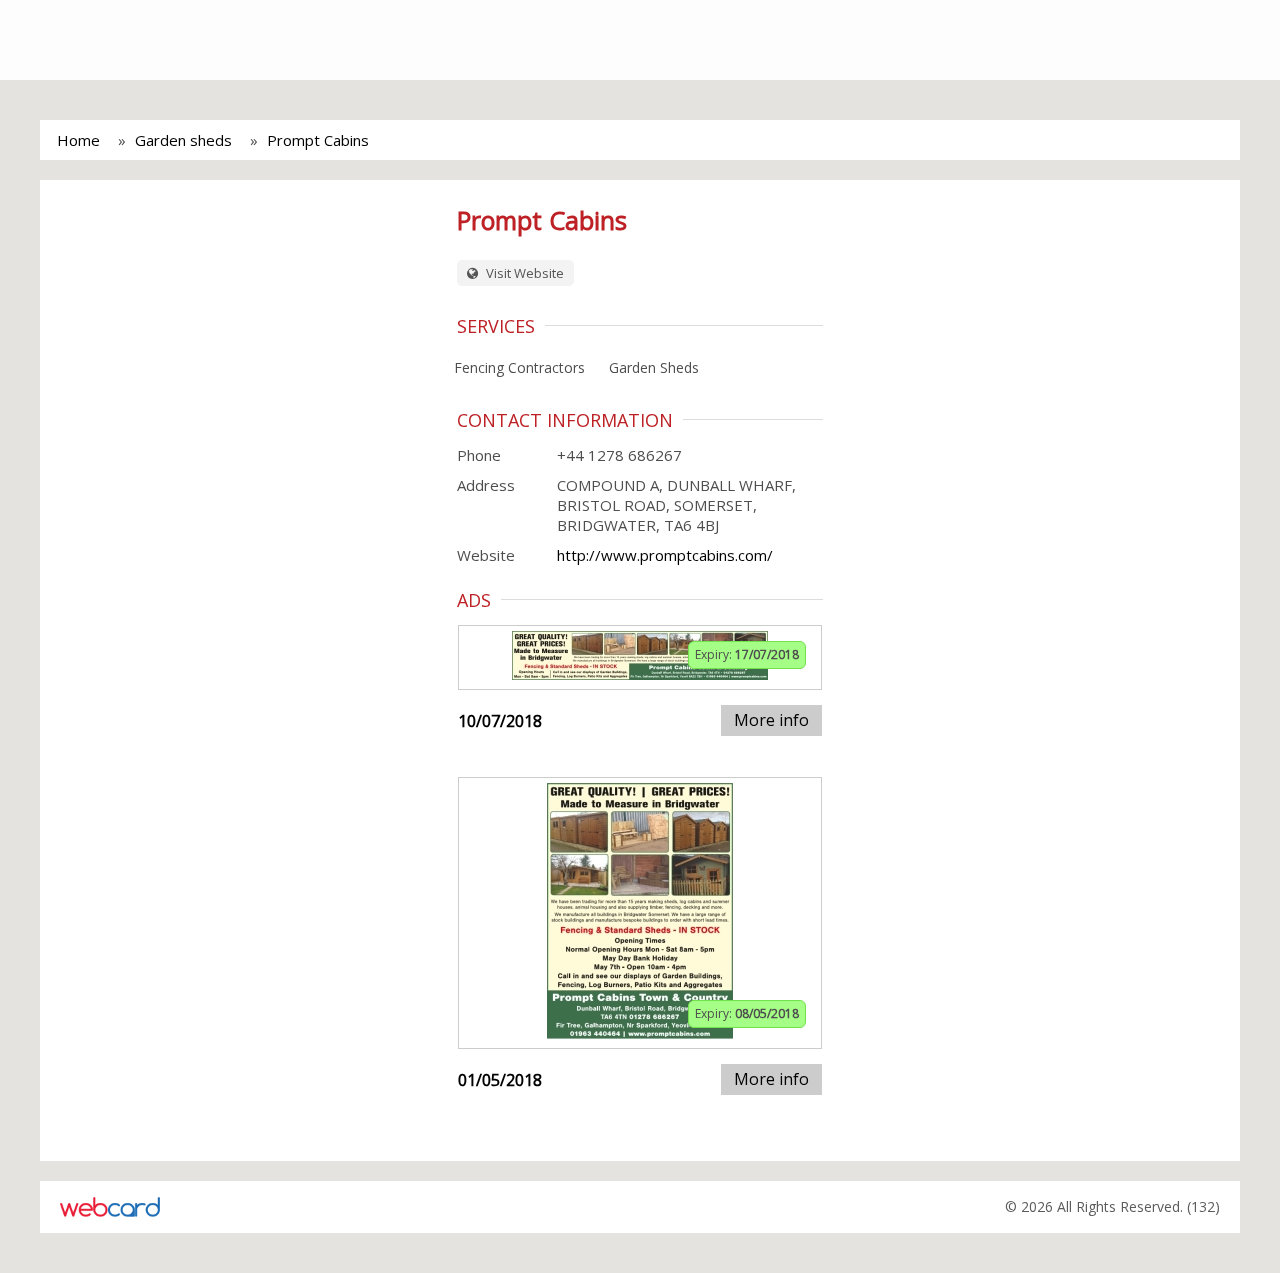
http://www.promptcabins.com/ (665, 555)
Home (78, 140)
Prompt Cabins (318, 140)
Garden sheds (183, 140)
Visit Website (523, 273)
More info (771, 720)
